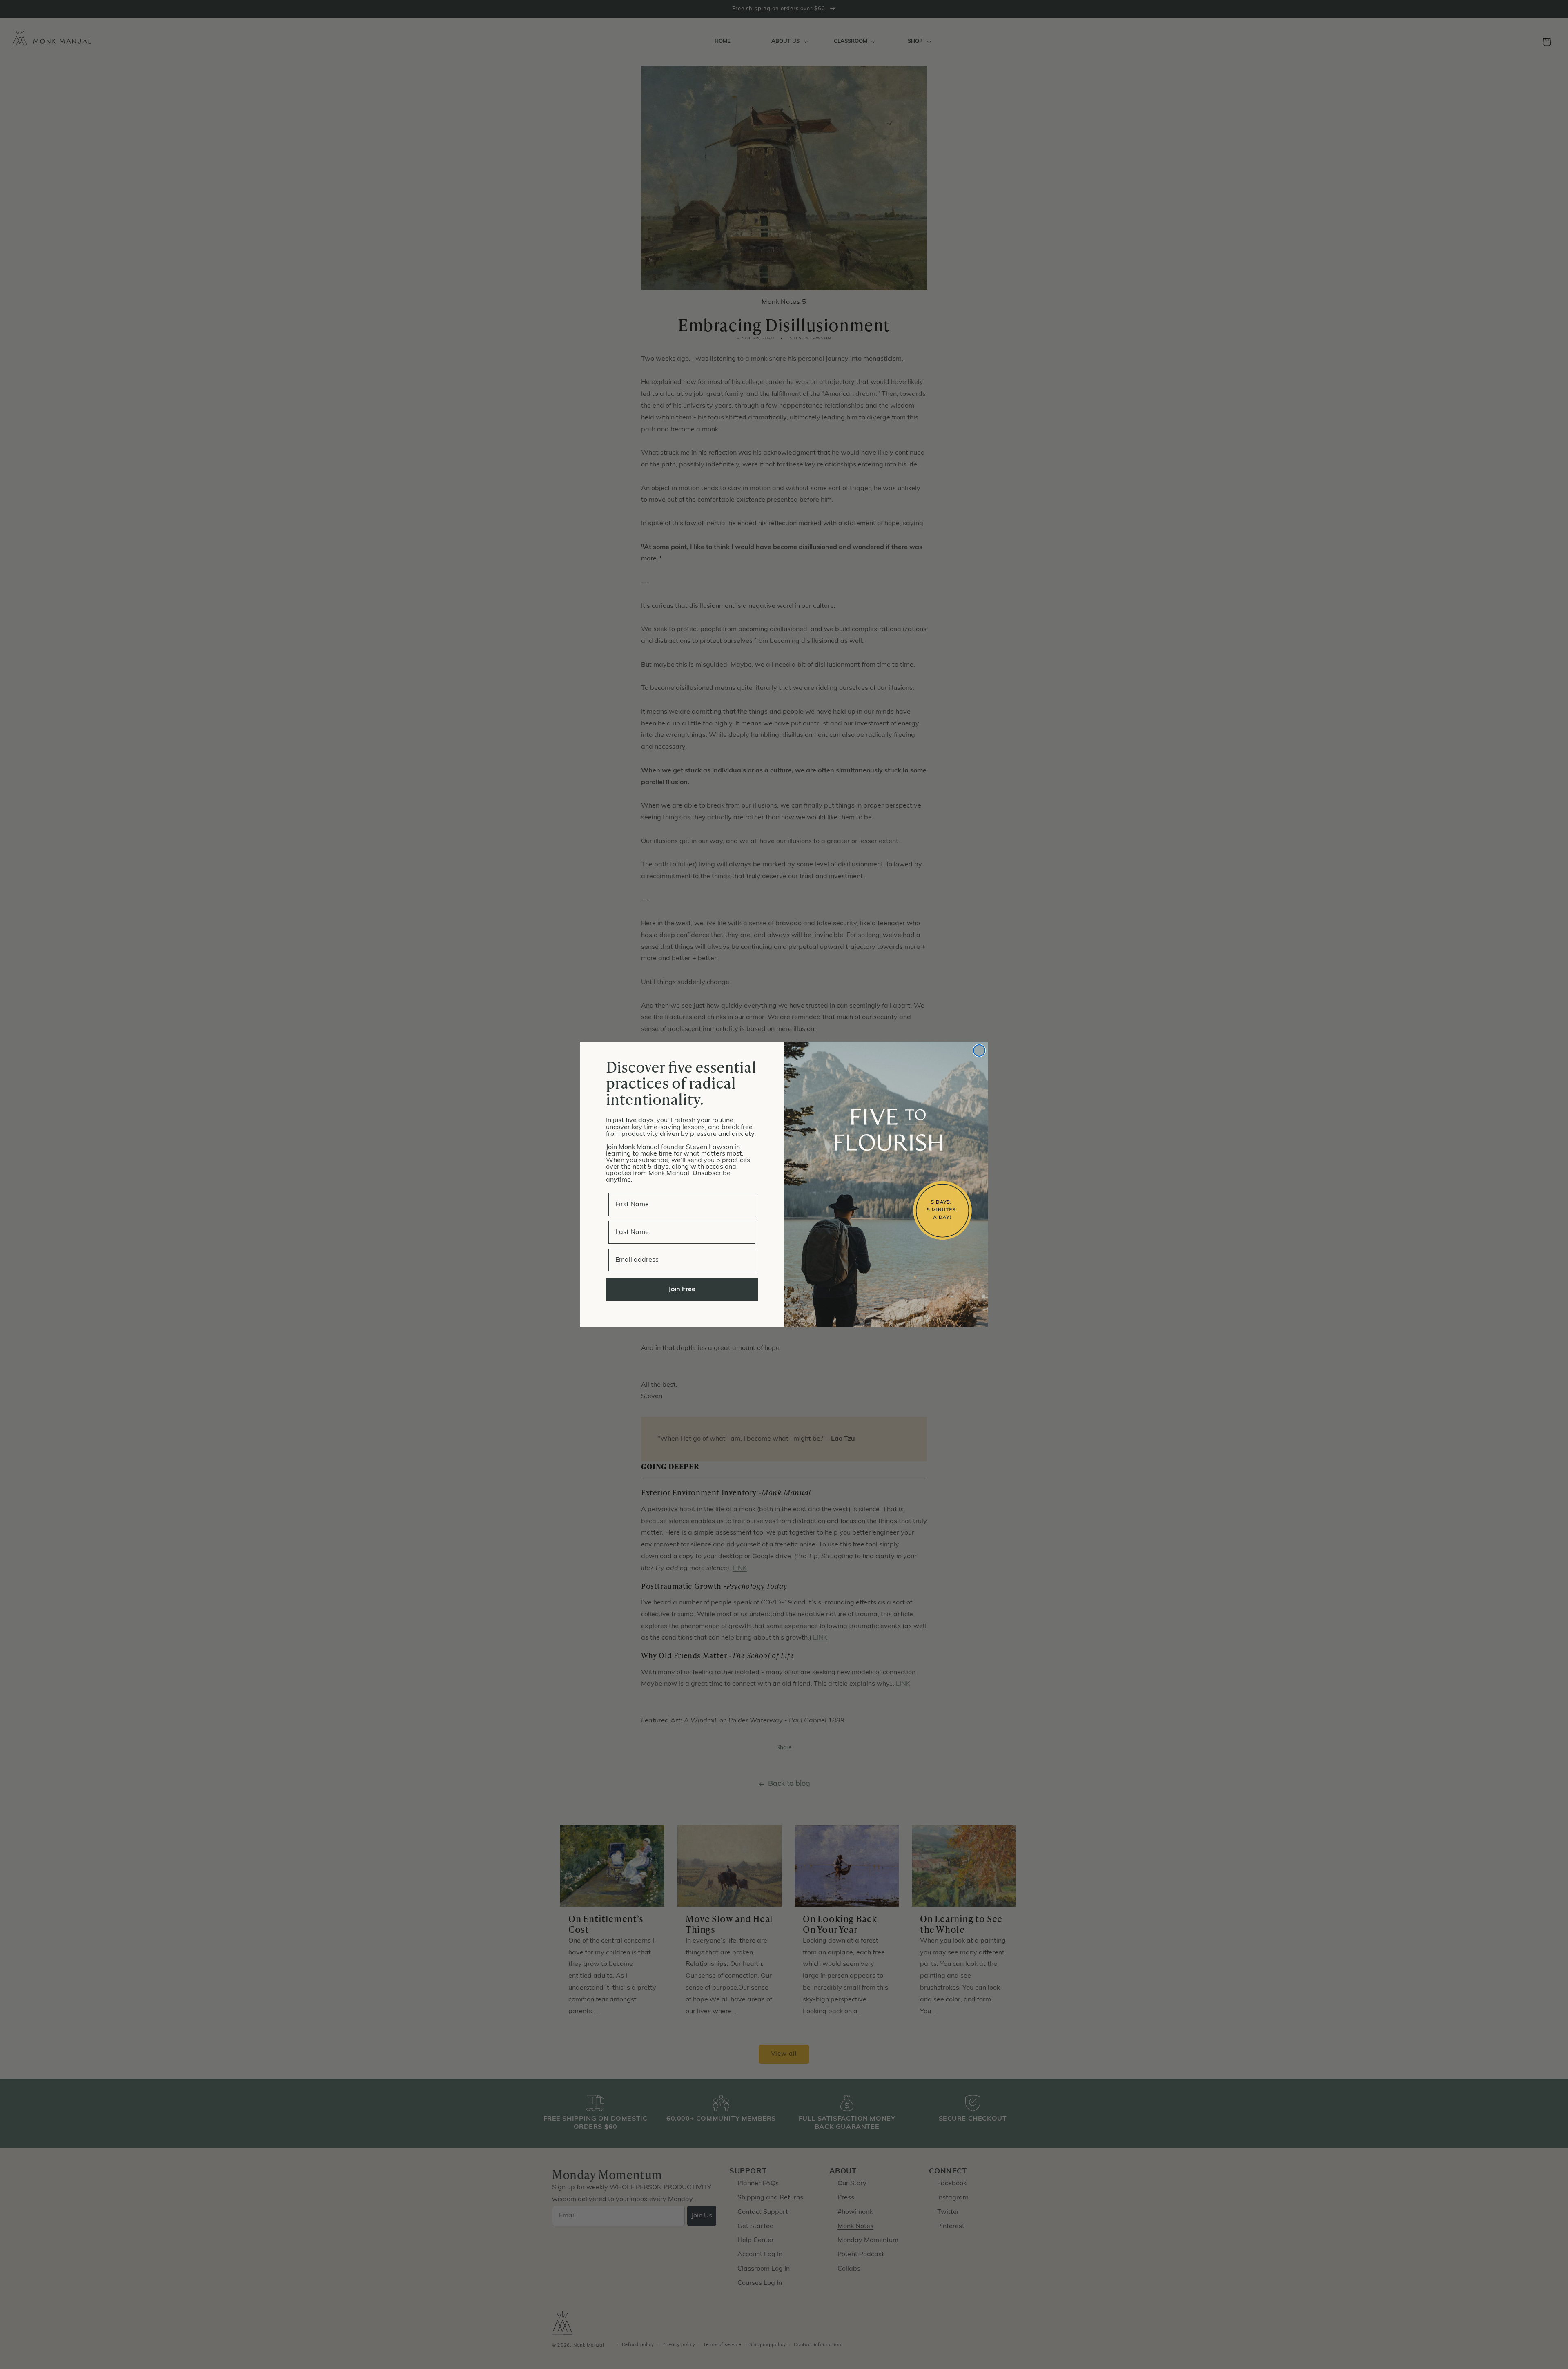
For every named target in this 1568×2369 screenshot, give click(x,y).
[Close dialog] (979, 1051)
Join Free (682, 1289)
